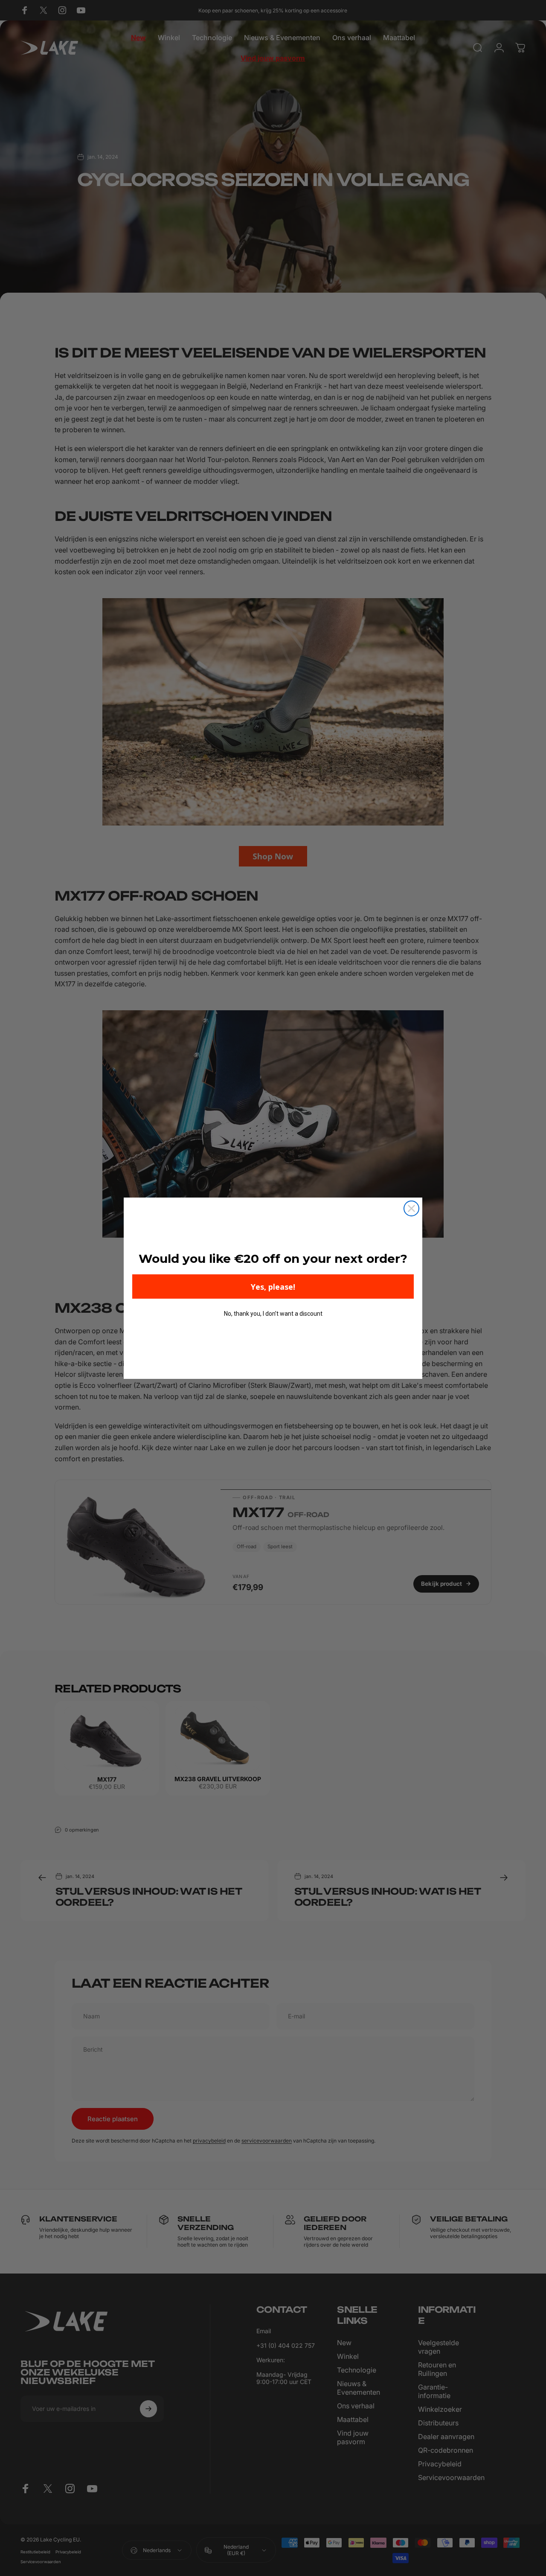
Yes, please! (273, 1287)
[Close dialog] (411, 1208)
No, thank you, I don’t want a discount (273, 1314)
